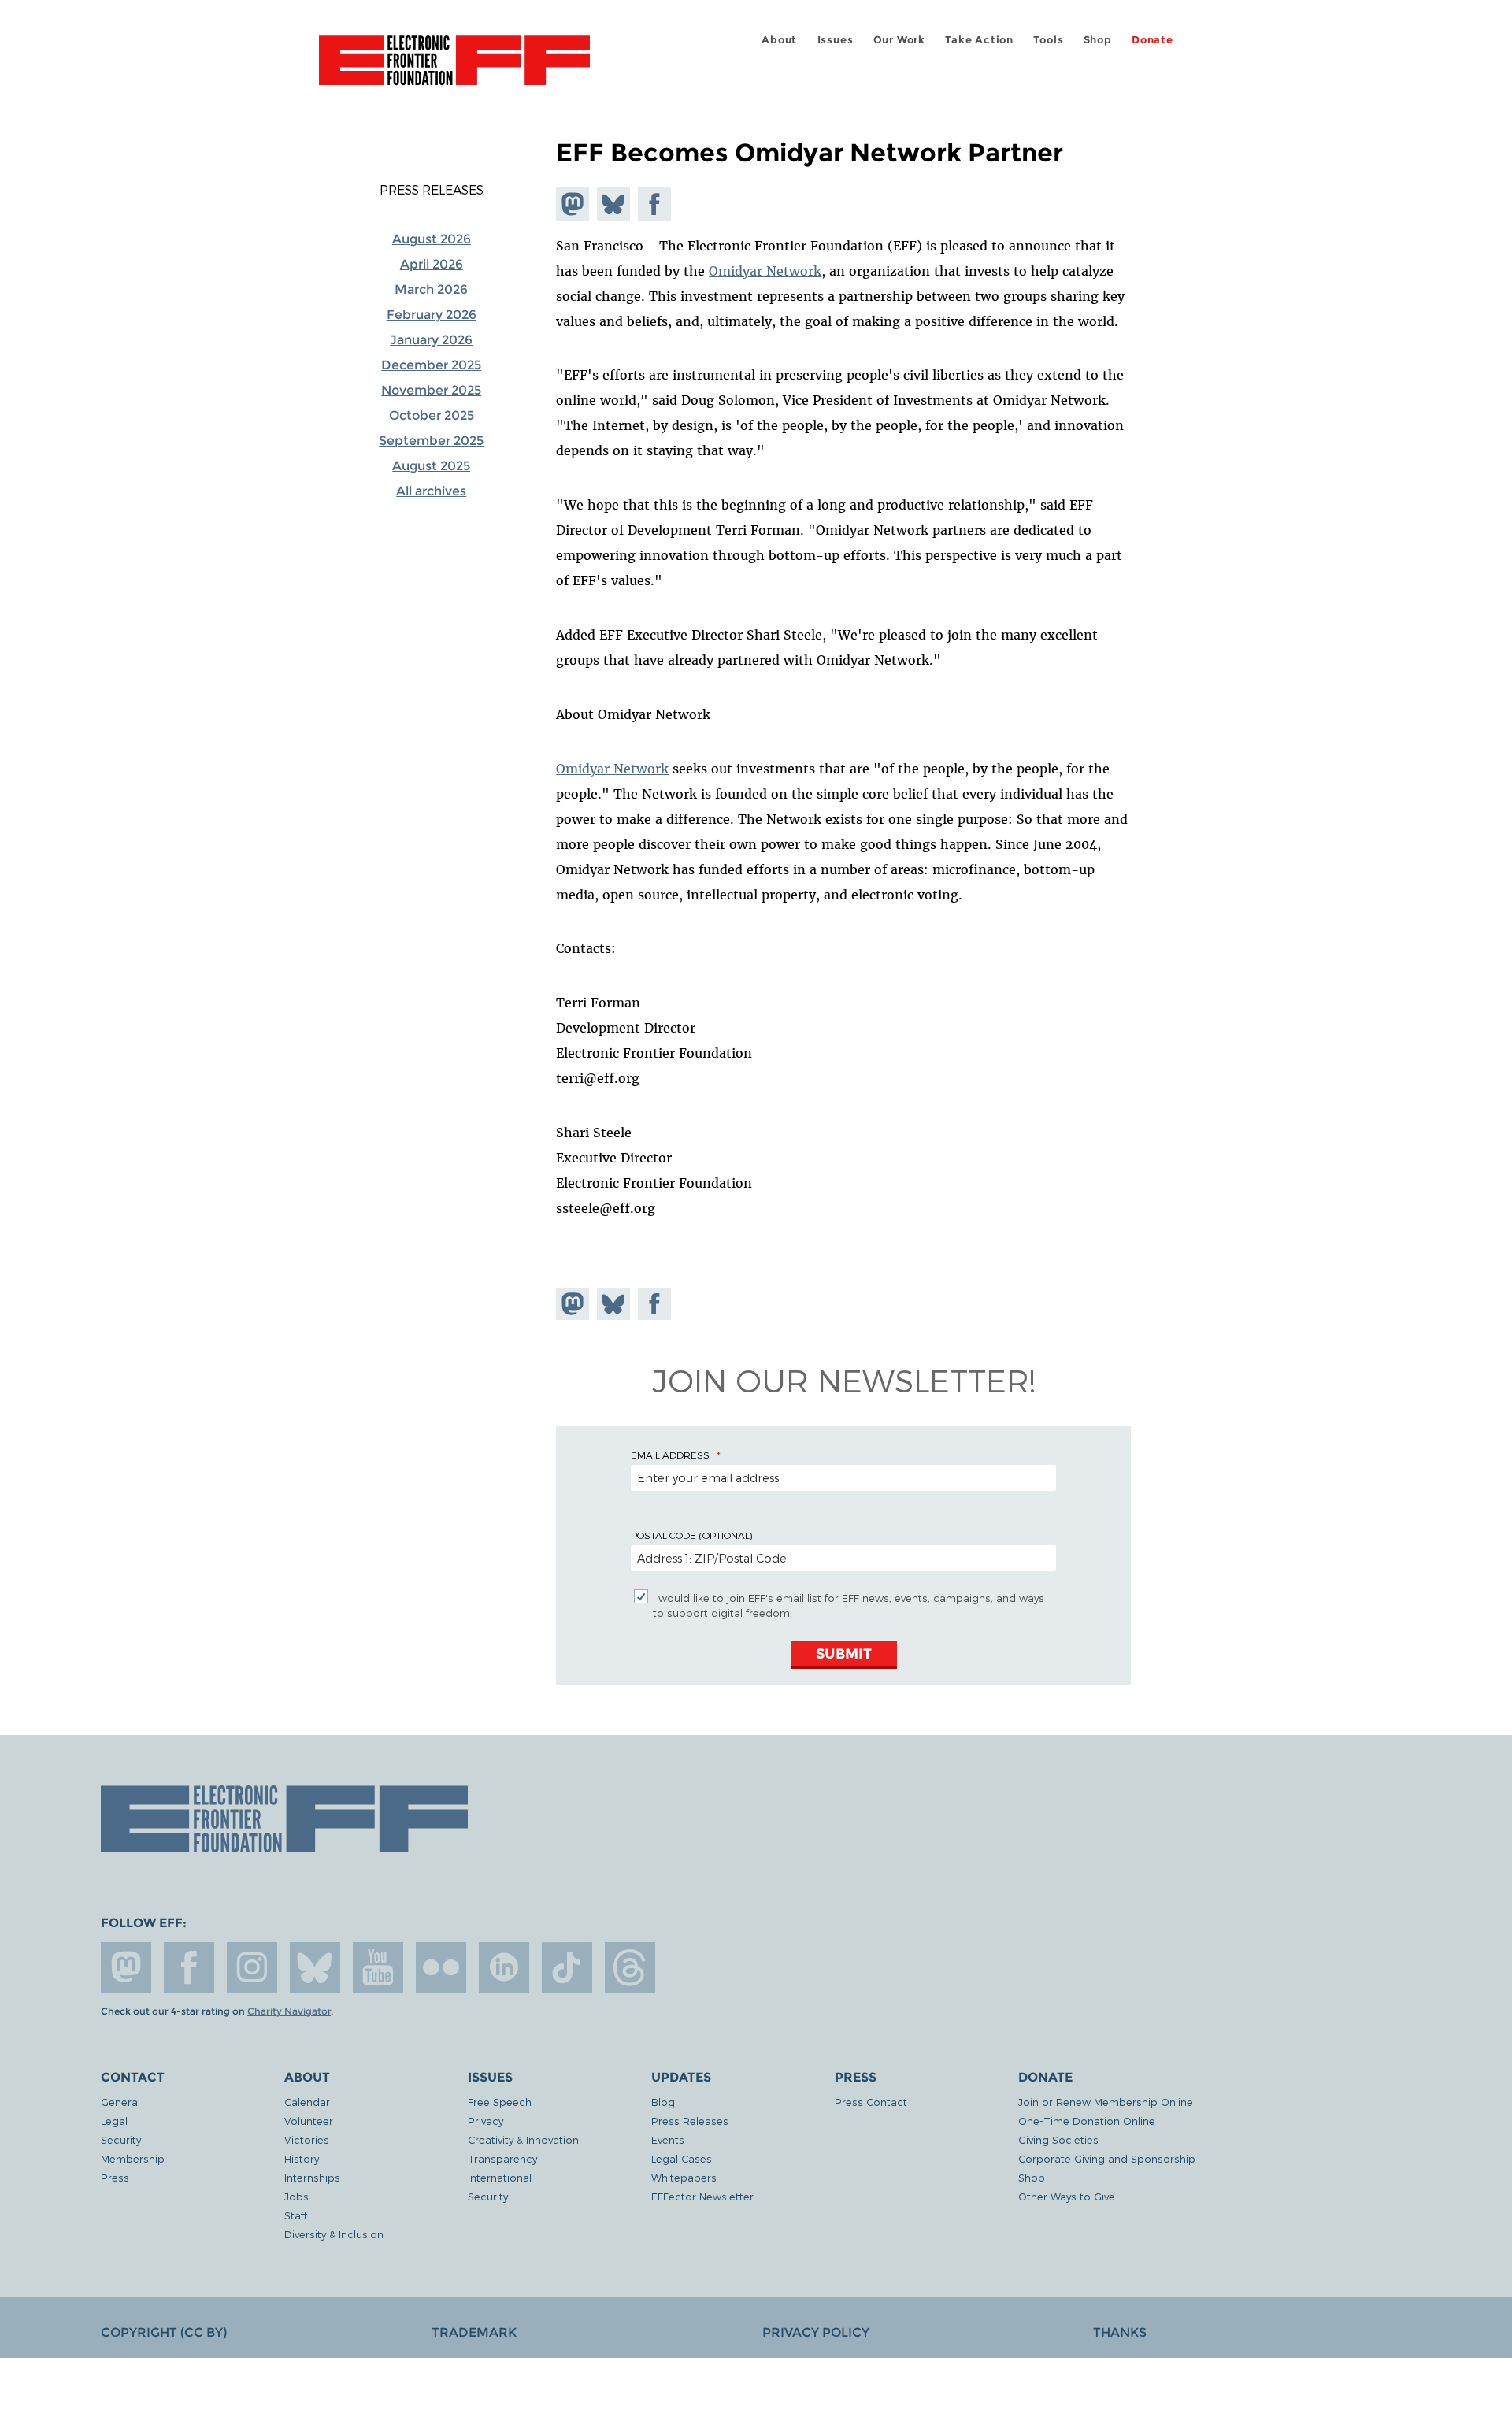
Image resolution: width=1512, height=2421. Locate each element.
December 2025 (431, 365)
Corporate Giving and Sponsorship (1107, 2158)
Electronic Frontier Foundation (454, 69)
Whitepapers (684, 2177)
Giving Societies (1058, 2139)
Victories (307, 2139)
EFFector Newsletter (702, 2196)
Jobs (296, 2196)
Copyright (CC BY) (164, 2332)
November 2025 (431, 390)
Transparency (502, 2158)
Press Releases (432, 190)
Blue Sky (315, 1967)
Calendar (307, 2102)
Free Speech (500, 2102)
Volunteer (309, 2121)
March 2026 (431, 289)
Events (668, 2139)
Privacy (485, 2121)
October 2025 (432, 415)
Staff (296, 2215)
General (120, 2102)
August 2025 (431, 466)
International (500, 2177)
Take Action (979, 40)
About (779, 40)
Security (121, 2139)
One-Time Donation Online (1087, 2121)
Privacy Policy (816, 2332)
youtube (378, 1967)
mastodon (126, 1967)
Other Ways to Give (1067, 2196)
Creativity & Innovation (523, 2139)
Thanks (1120, 2332)
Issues (836, 40)
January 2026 (431, 340)
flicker (441, 1967)
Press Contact (871, 2102)
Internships (312, 2177)
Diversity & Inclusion (334, 2234)
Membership (133, 2158)
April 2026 (432, 264)
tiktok (567, 1967)
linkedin (504, 1967)
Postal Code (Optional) (691, 1535)
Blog (663, 2102)
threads (630, 1967)
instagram (252, 1967)
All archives (431, 491)
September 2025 (431, 441)
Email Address (670, 1455)
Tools (1048, 40)
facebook (189, 1967)
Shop (1098, 40)
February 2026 (432, 315)
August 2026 (432, 239)
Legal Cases (682, 2158)
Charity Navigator (289, 2011)
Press (115, 2177)
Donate (1153, 40)
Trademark (474, 2332)
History (302, 2158)
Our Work (899, 40)
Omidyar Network (765, 271)
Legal (114, 2121)
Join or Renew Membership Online (1106, 2102)
